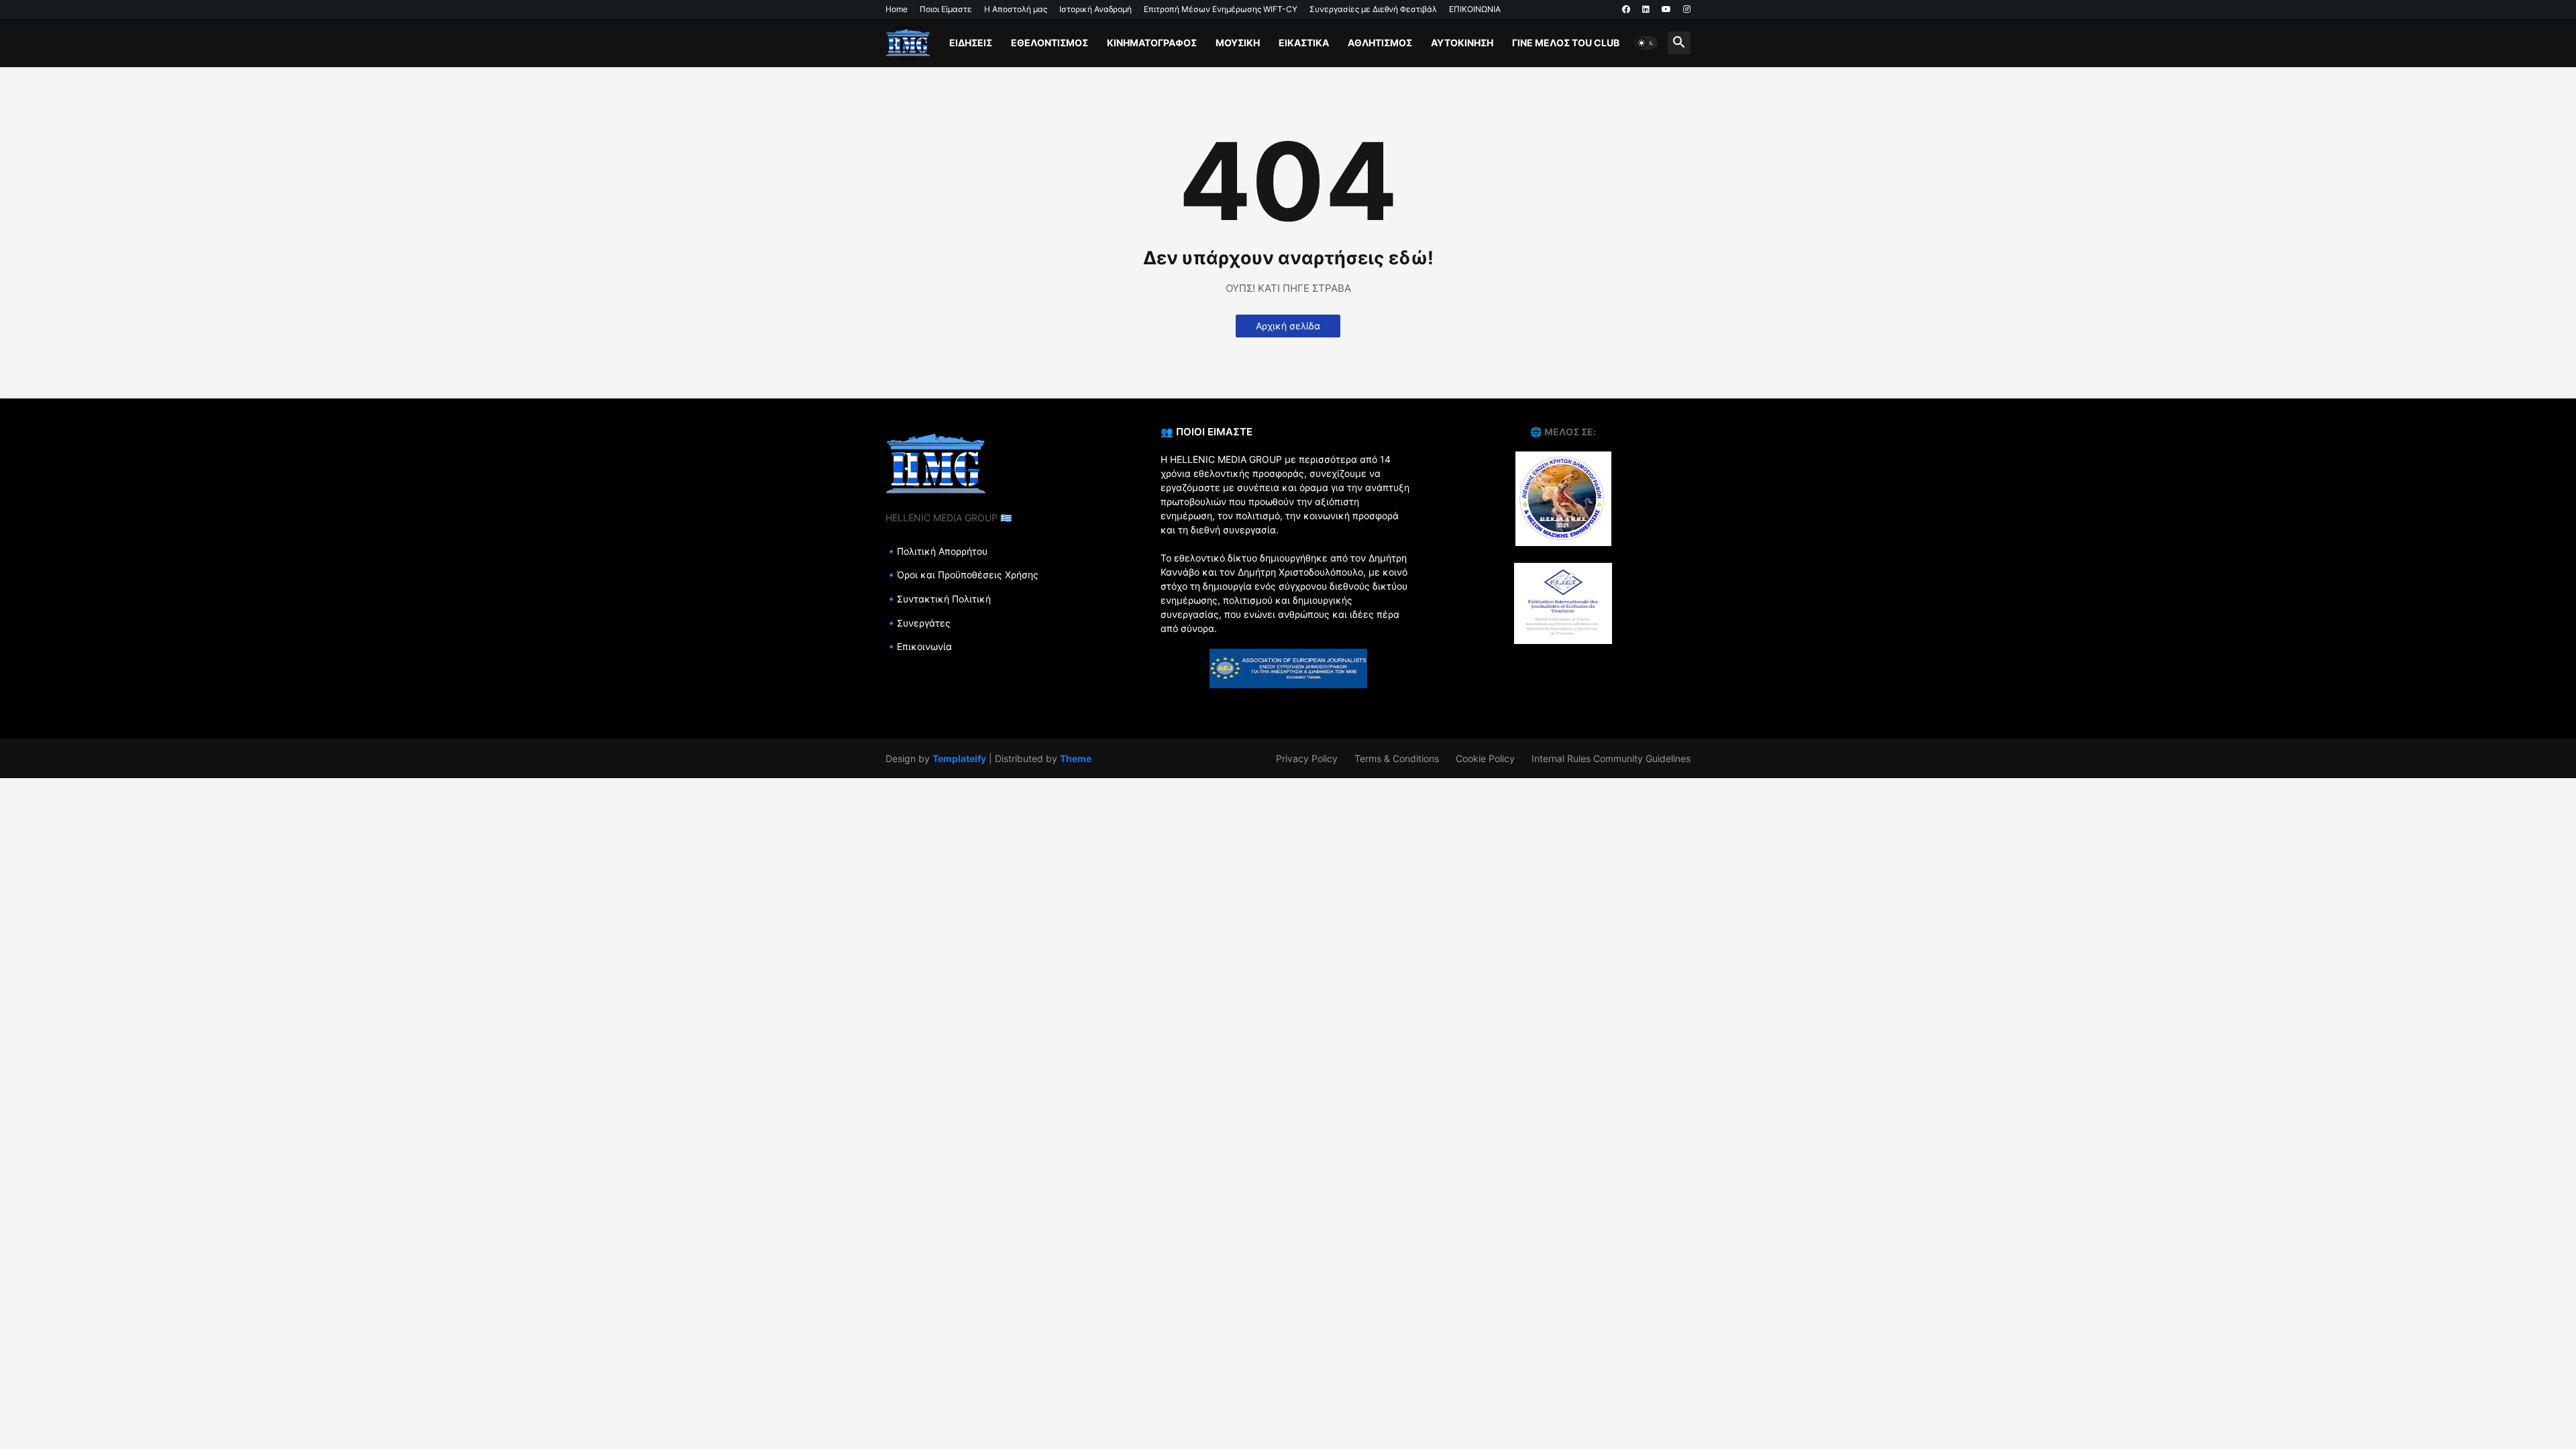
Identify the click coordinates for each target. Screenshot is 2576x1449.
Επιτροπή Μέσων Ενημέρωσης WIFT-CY (1221, 9)
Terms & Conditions (1397, 758)
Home (897, 9)
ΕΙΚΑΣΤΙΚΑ (1304, 43)
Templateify (959, 758)
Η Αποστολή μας (1016, 9)
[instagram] (1687, 9)
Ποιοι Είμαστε (946, 9)
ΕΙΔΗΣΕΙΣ (971, 43)
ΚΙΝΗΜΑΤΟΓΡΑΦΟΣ (1152, 43)
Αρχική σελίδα (1288, 326)
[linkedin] (1646, 9)
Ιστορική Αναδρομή (1095, 9)
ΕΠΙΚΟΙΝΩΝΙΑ (1475, 9)
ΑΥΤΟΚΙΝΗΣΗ (1462, 43)
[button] (1646, 43)
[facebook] (1626, 9)
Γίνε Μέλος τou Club (1566, 43)
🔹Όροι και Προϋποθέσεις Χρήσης (962, 575)
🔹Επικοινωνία (919, 646)
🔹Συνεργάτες (918, 623)
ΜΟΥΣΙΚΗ (1238, 43)
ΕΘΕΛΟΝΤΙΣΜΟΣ (1050, 43)
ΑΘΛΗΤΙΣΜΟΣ (1380, 43)
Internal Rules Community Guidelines (1611, 758)
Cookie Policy (1485, 758)
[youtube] (1666, 9)
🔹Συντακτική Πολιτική (938, 599)
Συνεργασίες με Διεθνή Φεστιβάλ (1373, 9)
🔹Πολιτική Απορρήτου (936, 551)
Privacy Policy (1307, 758)
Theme (1076, 758)
